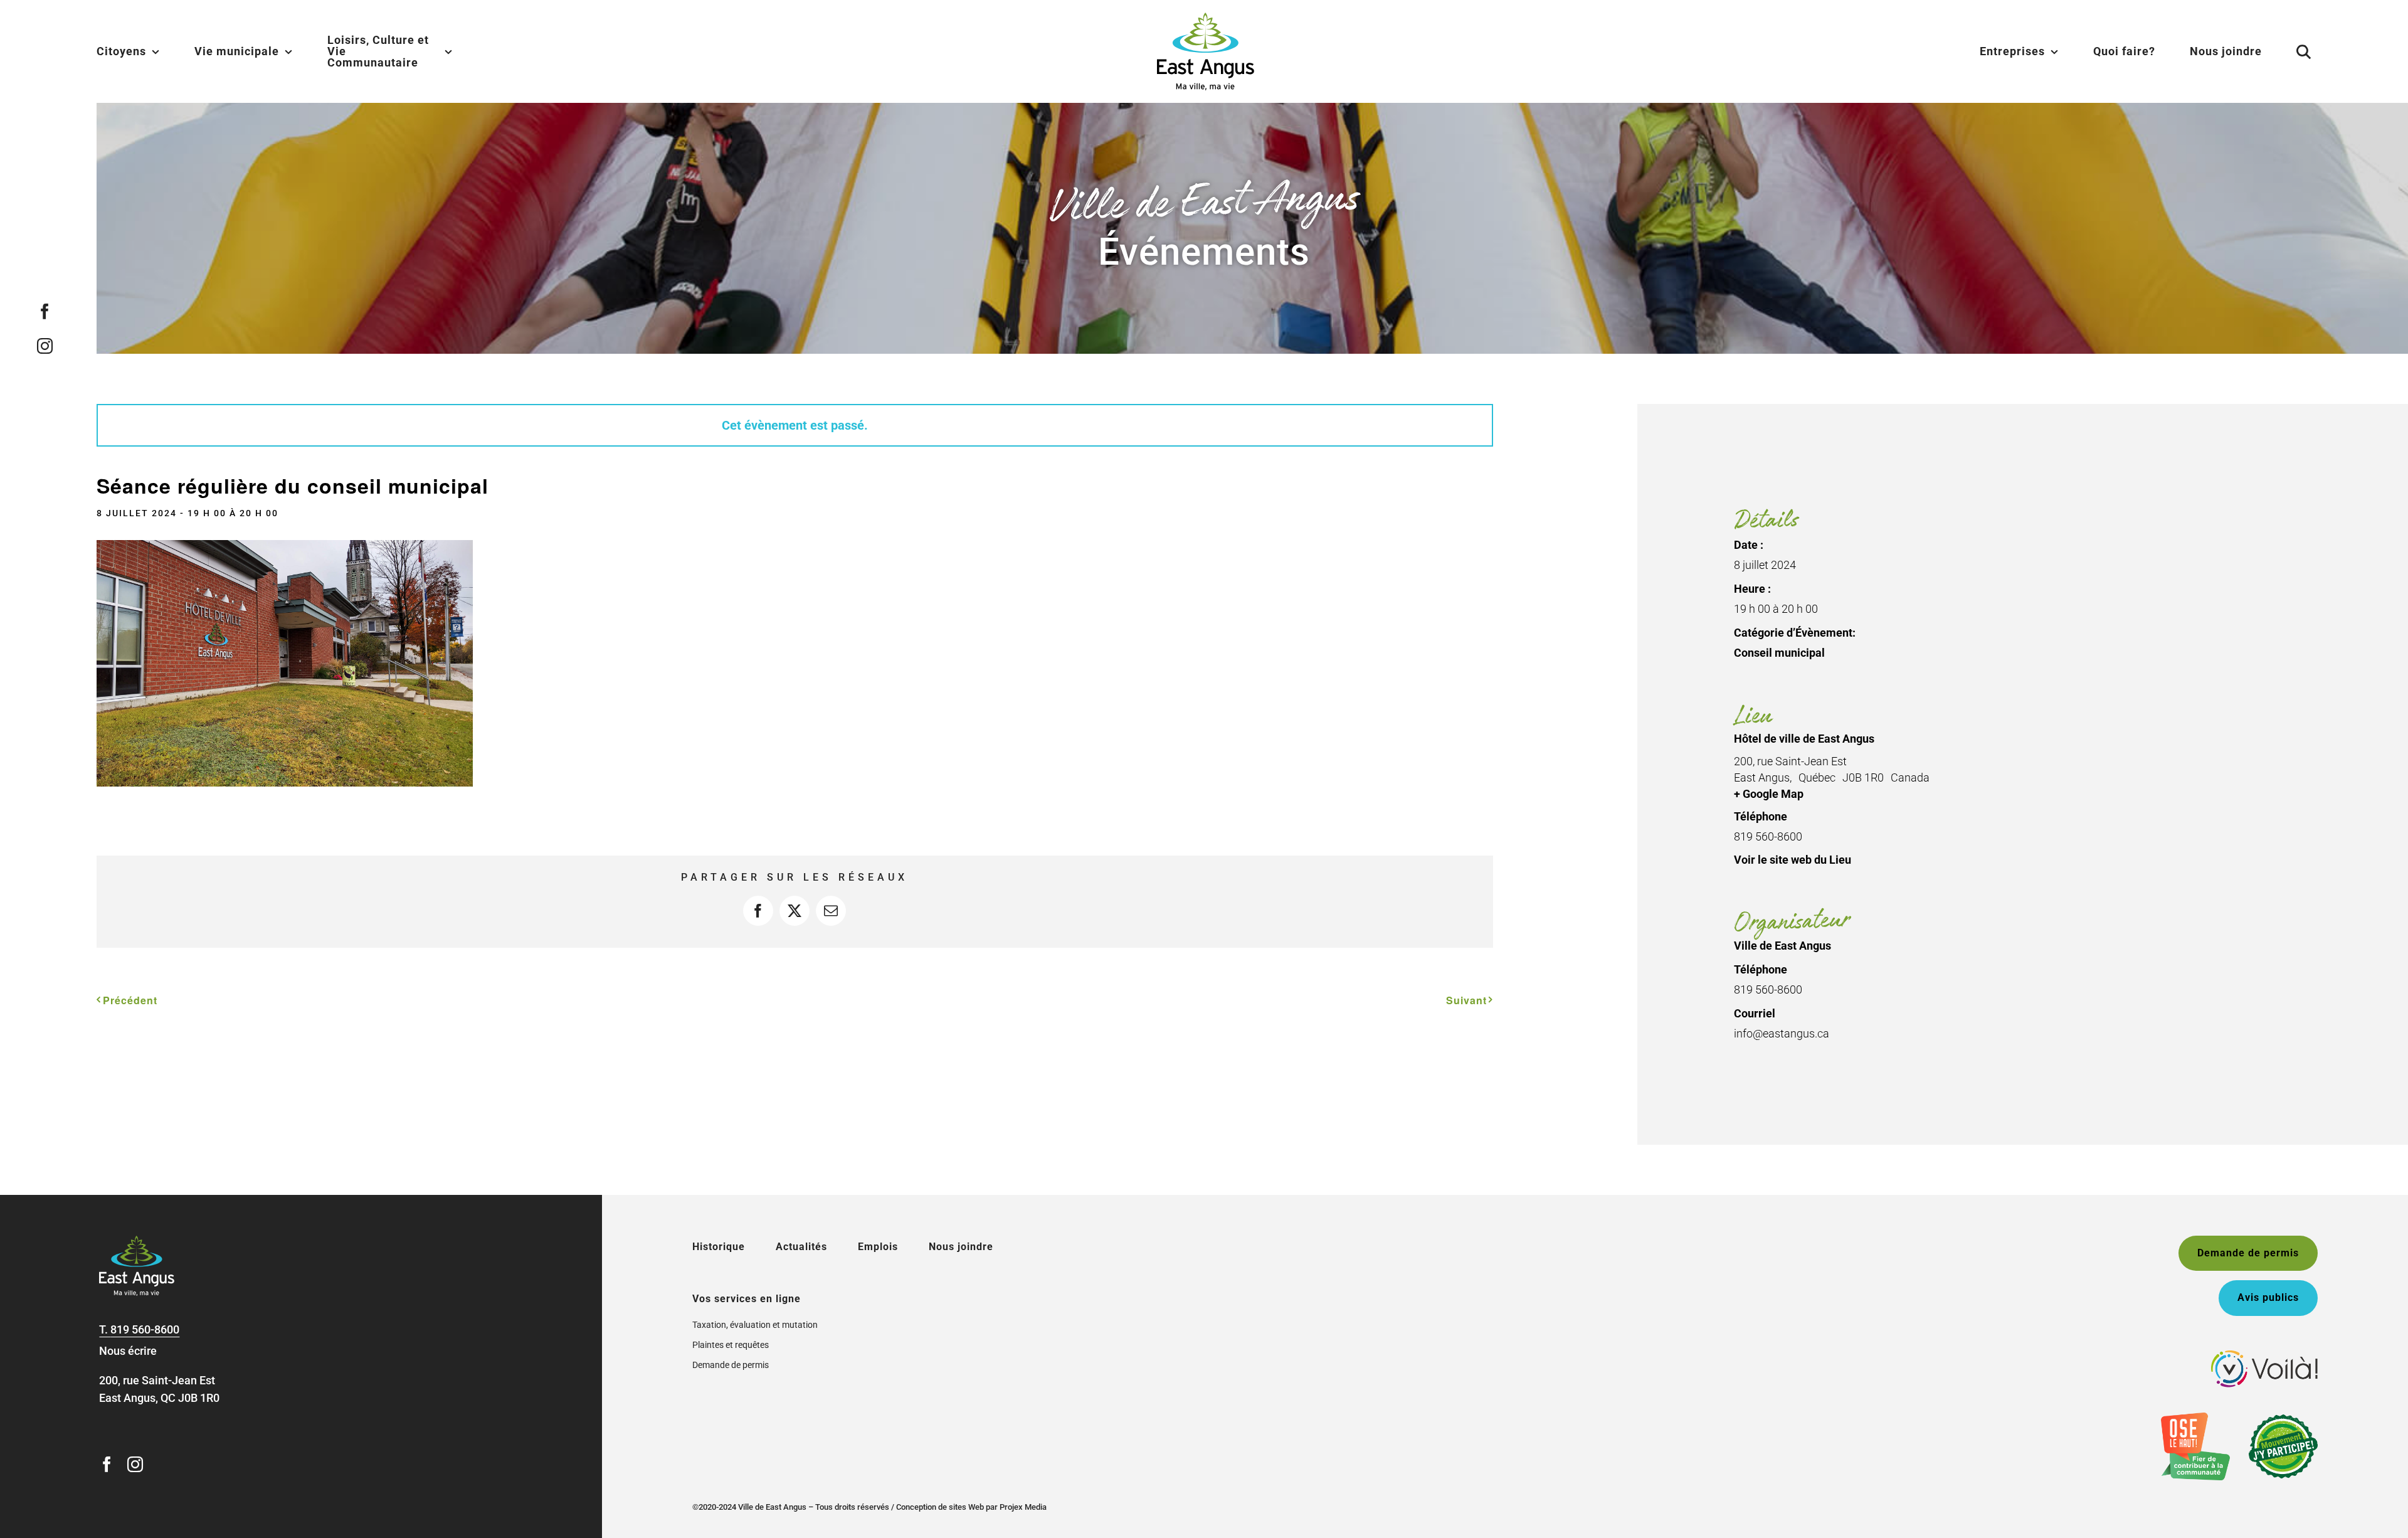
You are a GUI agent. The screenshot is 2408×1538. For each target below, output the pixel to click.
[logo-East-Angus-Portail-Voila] (2264, 1356)
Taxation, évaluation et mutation (755, 1325)
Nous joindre (961, 1247)
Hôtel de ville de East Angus (1804, 739)
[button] (2288, 51)
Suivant (1466, 1000)
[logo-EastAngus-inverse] (137, 1241)
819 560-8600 (145, 1329)
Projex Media (1023, 1507)
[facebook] (45, 311)
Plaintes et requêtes (731, 1345)
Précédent (130, 1000)
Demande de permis (731, 1365)
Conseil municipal (1779, 653)
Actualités (801, 1247)
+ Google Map (1769, 794)
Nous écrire (128, 1351)
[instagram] (45, 346)
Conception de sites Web (940, 1507)
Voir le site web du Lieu (1793, 860)
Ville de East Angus (1782, 946)
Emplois (878, 1247)
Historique (719, 1247)
